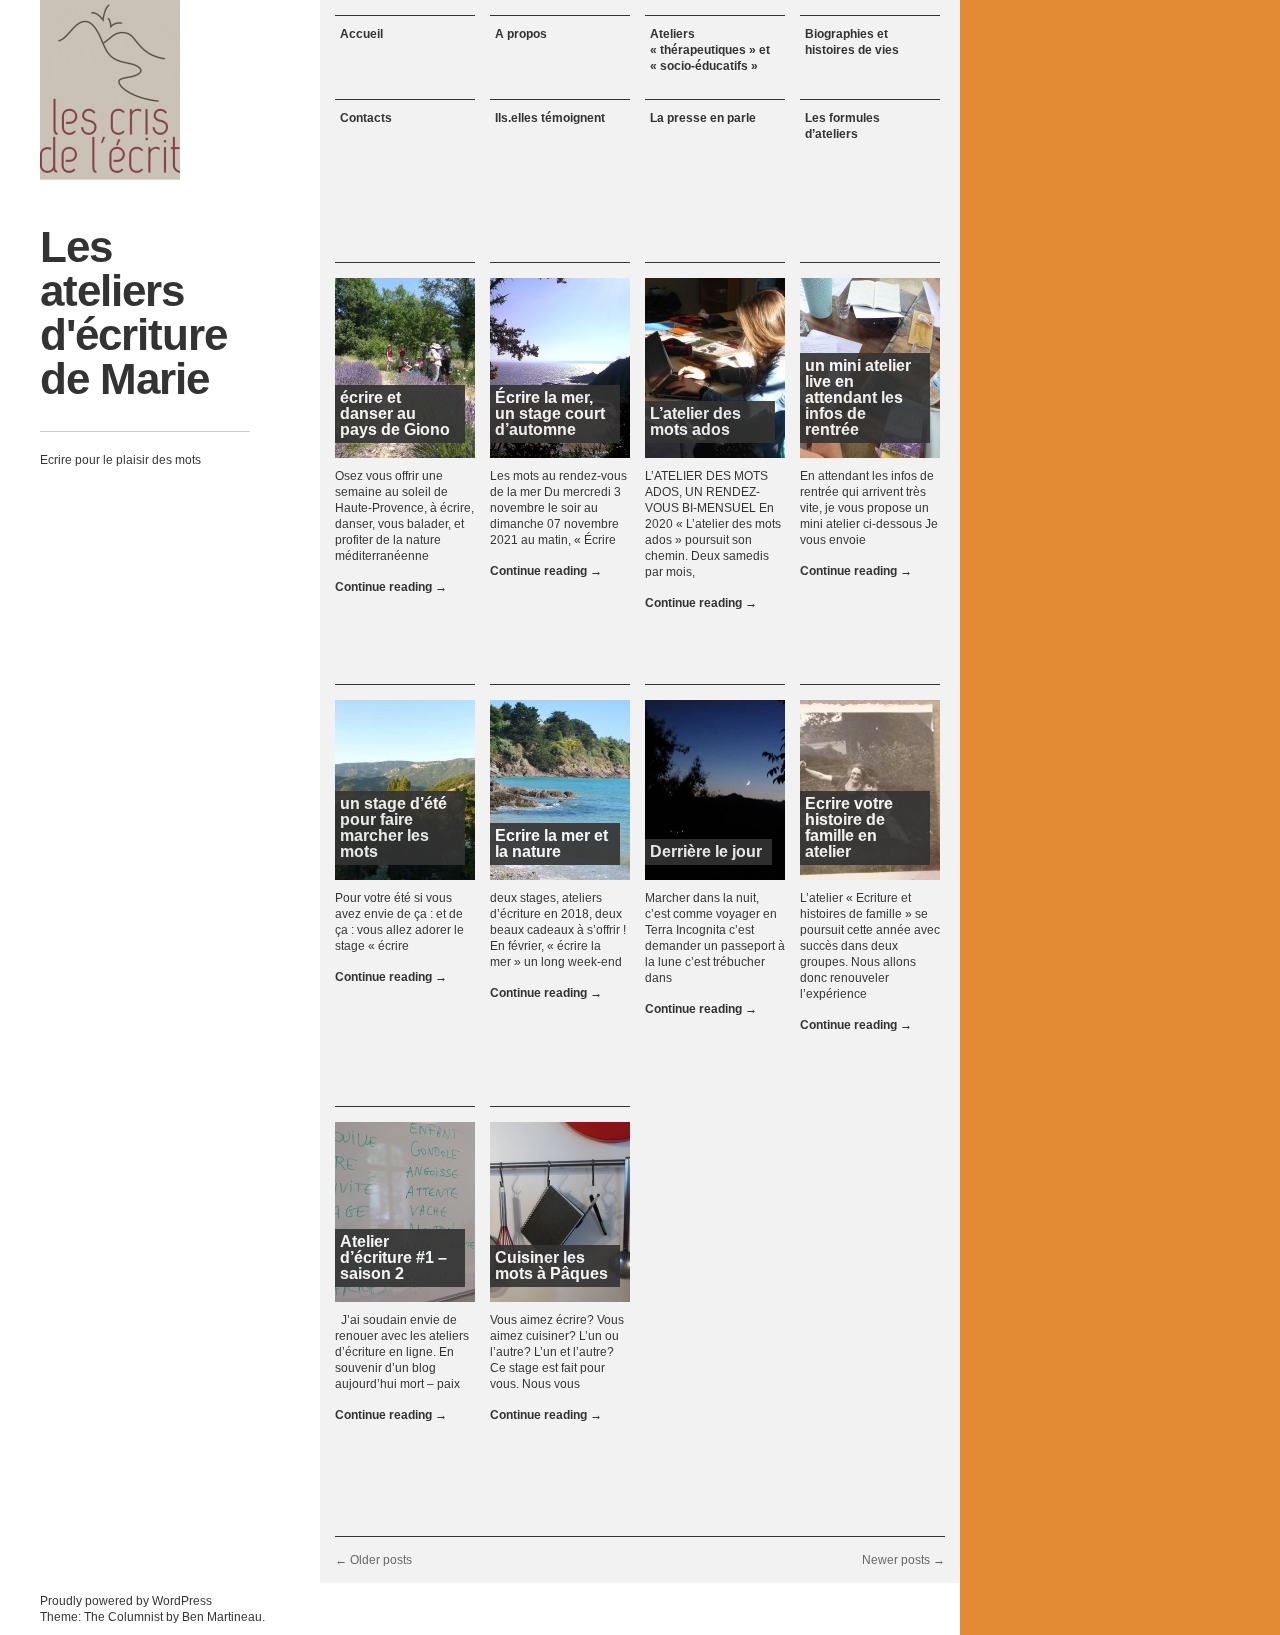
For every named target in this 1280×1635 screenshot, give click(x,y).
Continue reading (391, 587)
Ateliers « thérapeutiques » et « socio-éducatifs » (710, 50)
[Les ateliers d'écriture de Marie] (110, 90)
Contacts (366, 118)
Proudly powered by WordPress (126, 1601)
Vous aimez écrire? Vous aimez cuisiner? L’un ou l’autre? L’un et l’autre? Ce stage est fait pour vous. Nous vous (557, 1352)
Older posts (373, 1560)
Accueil (361, 34)
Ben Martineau (222, 1617)
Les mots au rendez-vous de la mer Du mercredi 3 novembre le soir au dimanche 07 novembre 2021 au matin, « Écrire (558, 508)
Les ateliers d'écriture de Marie (133, 312)
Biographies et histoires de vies (852, 42)
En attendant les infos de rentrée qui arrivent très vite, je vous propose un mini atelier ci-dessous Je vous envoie (869, 508)
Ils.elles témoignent (550, 118)
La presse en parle (703, 118)
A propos (521, 34)
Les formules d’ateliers (842, 126)
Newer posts (903, 1560)
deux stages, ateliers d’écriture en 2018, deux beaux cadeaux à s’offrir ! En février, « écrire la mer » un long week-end (558, 930)
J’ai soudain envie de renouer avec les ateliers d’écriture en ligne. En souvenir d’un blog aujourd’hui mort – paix (402, 1352)
